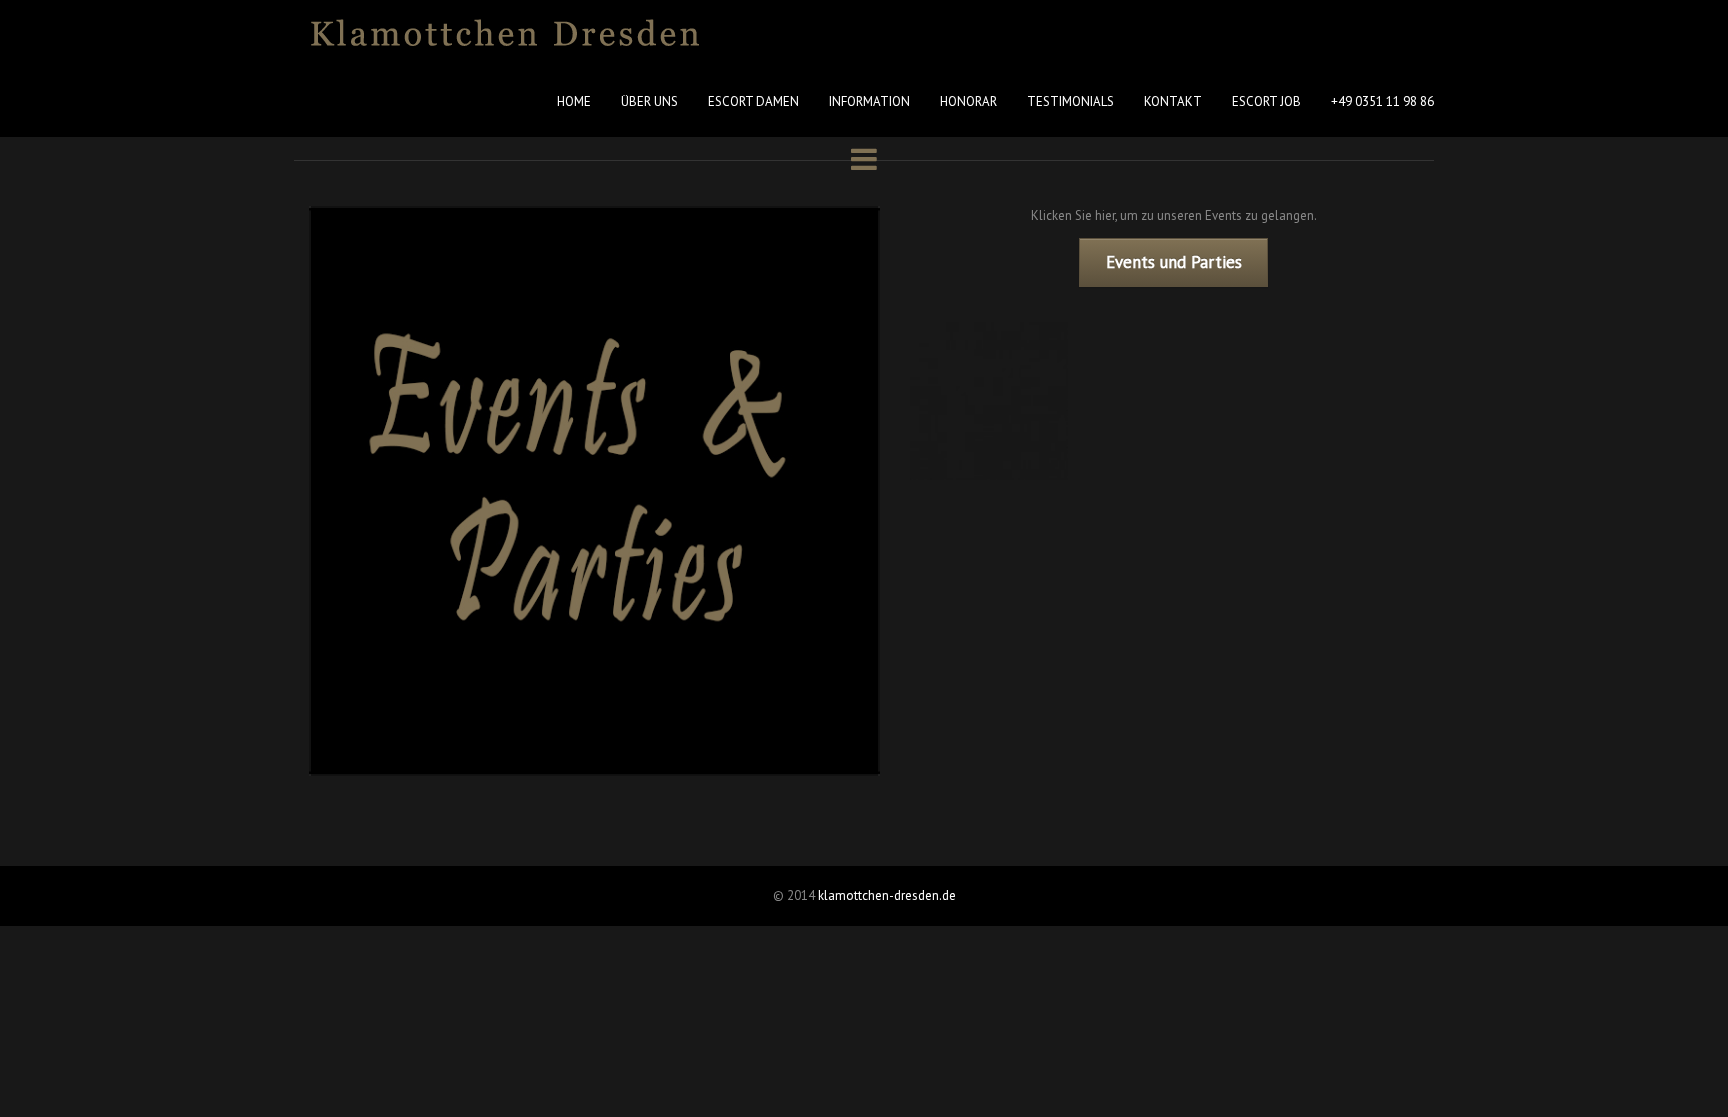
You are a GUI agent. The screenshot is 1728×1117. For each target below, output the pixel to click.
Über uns (649, 101)
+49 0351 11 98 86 (1382, 101)
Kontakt (1173, 101)
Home (574, 101)
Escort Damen (753, 101)
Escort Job (1266, 101)
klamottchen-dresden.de (887, 895)
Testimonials (1070, 101)
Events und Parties (1174, 262)
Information (869, 101)
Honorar (968, 101)
